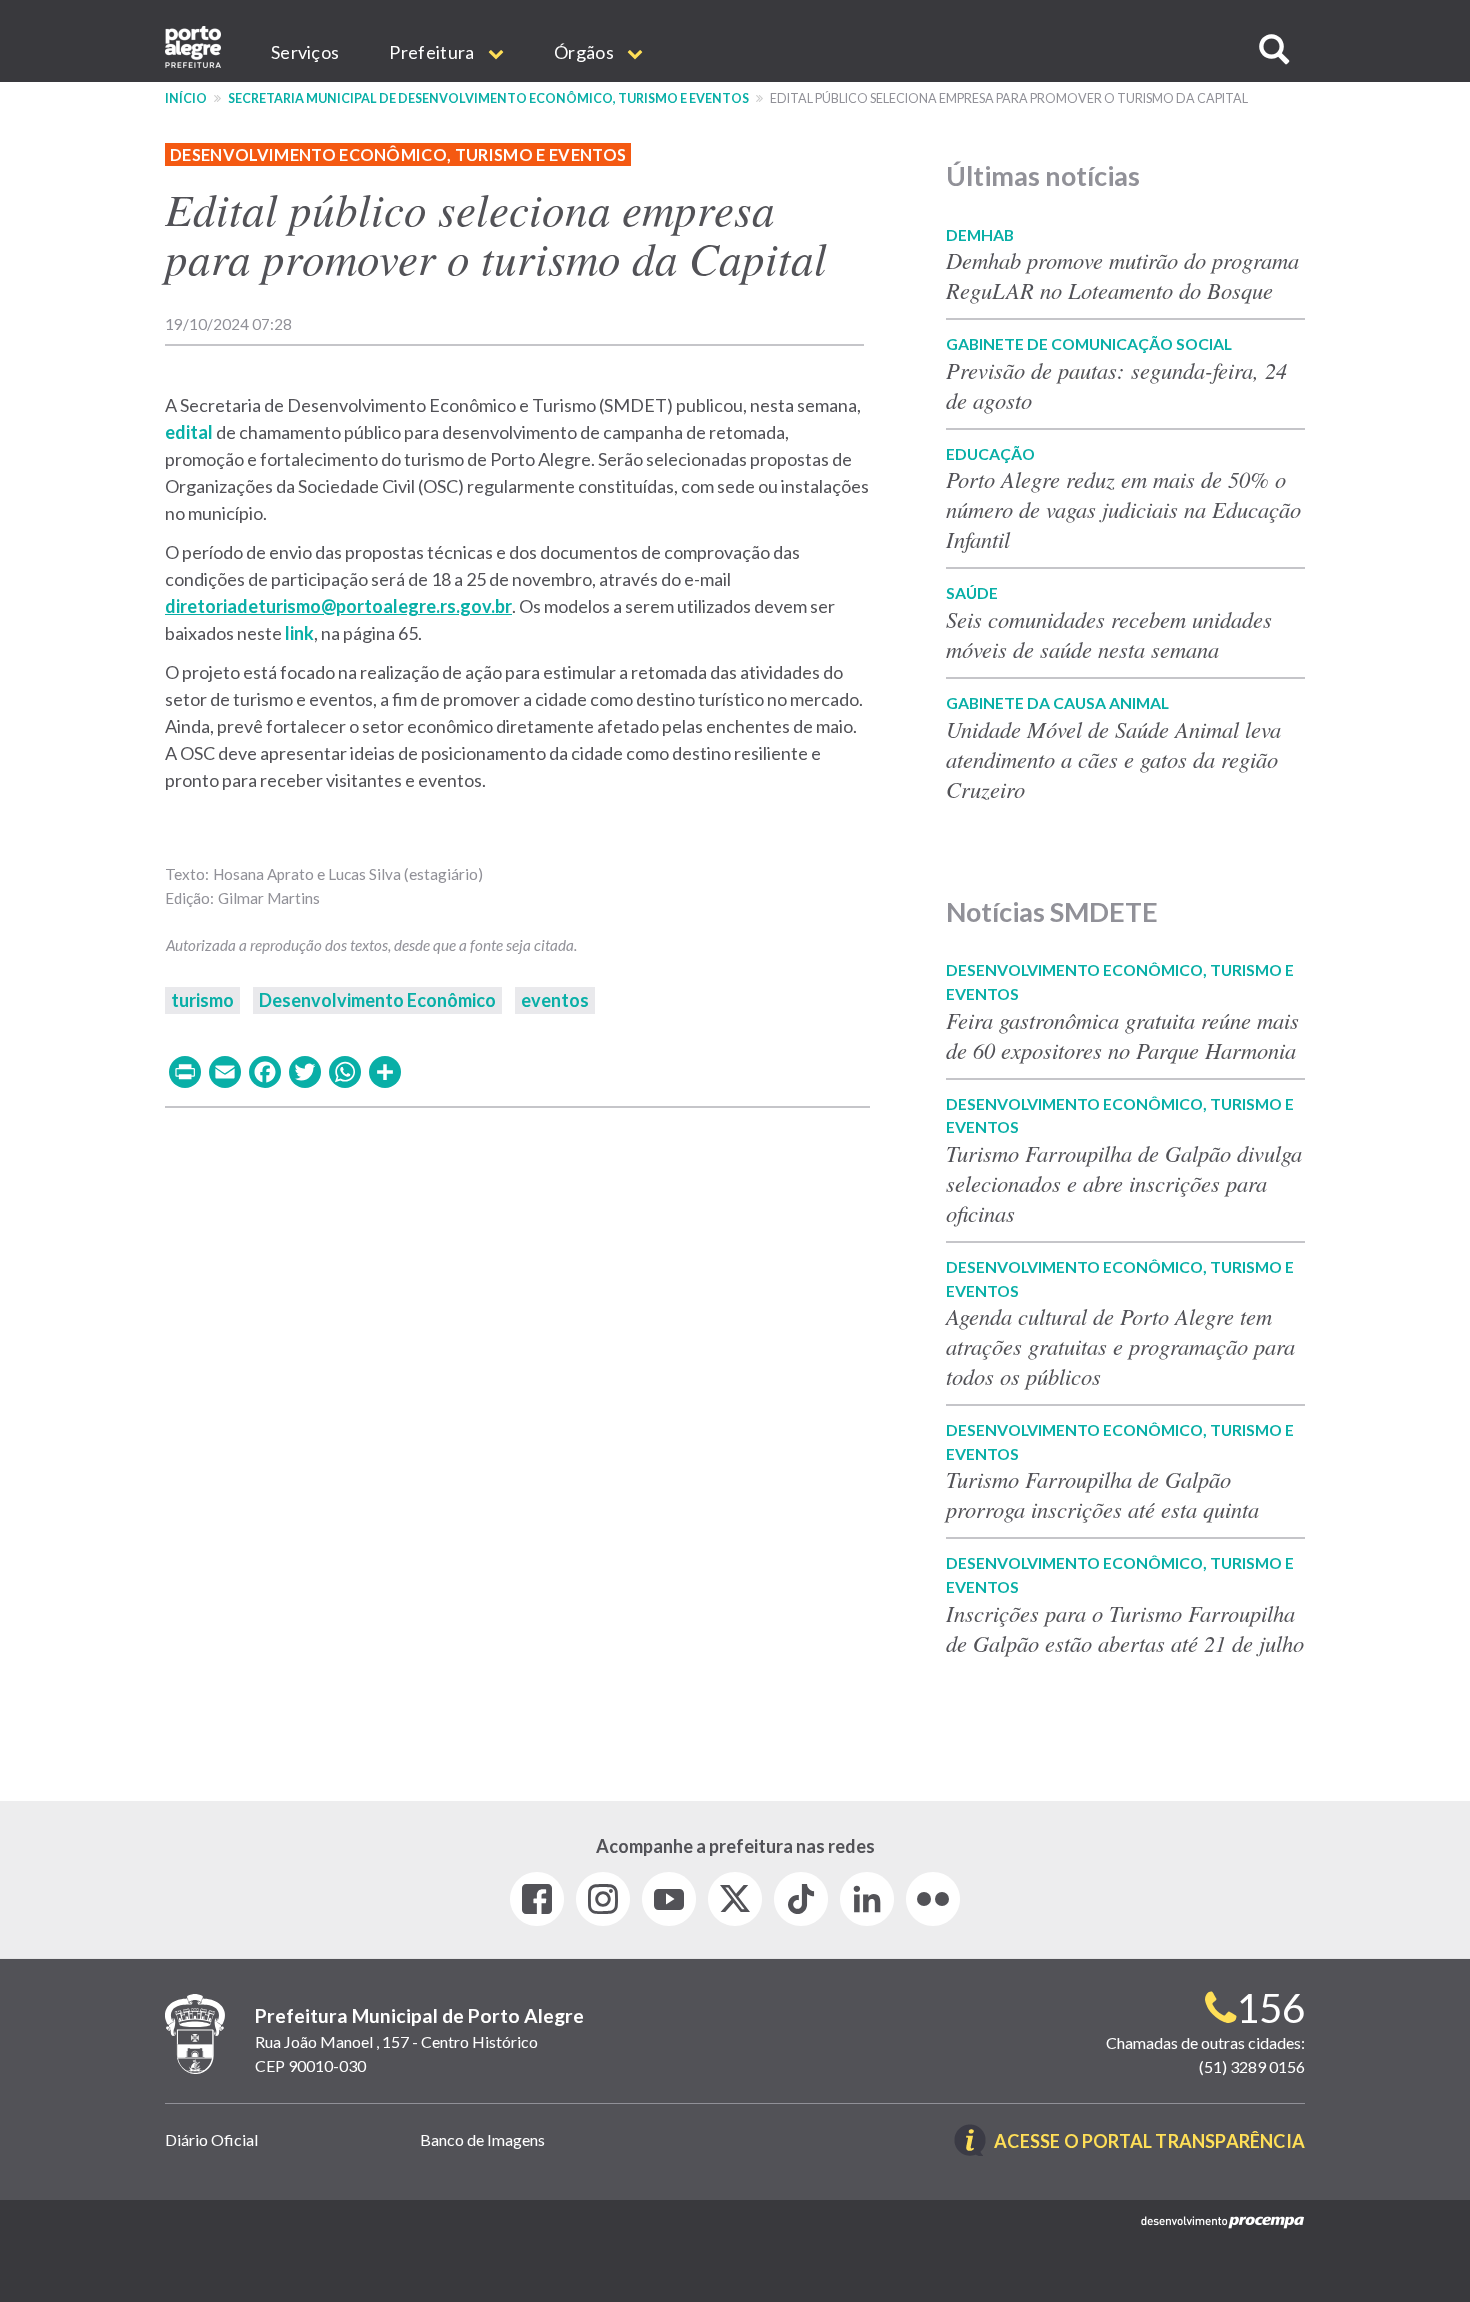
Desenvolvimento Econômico (377, 1000)
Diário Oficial (211, 2139)
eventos (555, 1000)
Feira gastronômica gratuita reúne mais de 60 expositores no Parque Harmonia (1122, 1035)
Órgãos (585, 52)
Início (186, 98)
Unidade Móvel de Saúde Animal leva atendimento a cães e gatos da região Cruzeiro (1113, 759)
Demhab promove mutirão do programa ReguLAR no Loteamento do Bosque (1122, 275)
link (299, 633)
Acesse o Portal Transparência (1149, 2142)
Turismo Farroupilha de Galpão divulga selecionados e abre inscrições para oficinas (1124, 1183)
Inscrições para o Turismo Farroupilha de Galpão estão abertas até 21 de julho (1125, 1628)
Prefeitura (433, 52)
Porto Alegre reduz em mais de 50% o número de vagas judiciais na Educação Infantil (1123, 509)
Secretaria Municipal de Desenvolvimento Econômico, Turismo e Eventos (488, 98)
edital (189, 432)
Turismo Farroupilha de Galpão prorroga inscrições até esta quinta (1102, 1494)
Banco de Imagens (482, 2139)
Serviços (305, 52)
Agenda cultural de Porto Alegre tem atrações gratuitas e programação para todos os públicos (1120, 1346)
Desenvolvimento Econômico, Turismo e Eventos (398, 154)
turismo (202, 1000)
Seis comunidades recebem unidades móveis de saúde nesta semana (1109, 634)
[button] (1274, 49)
